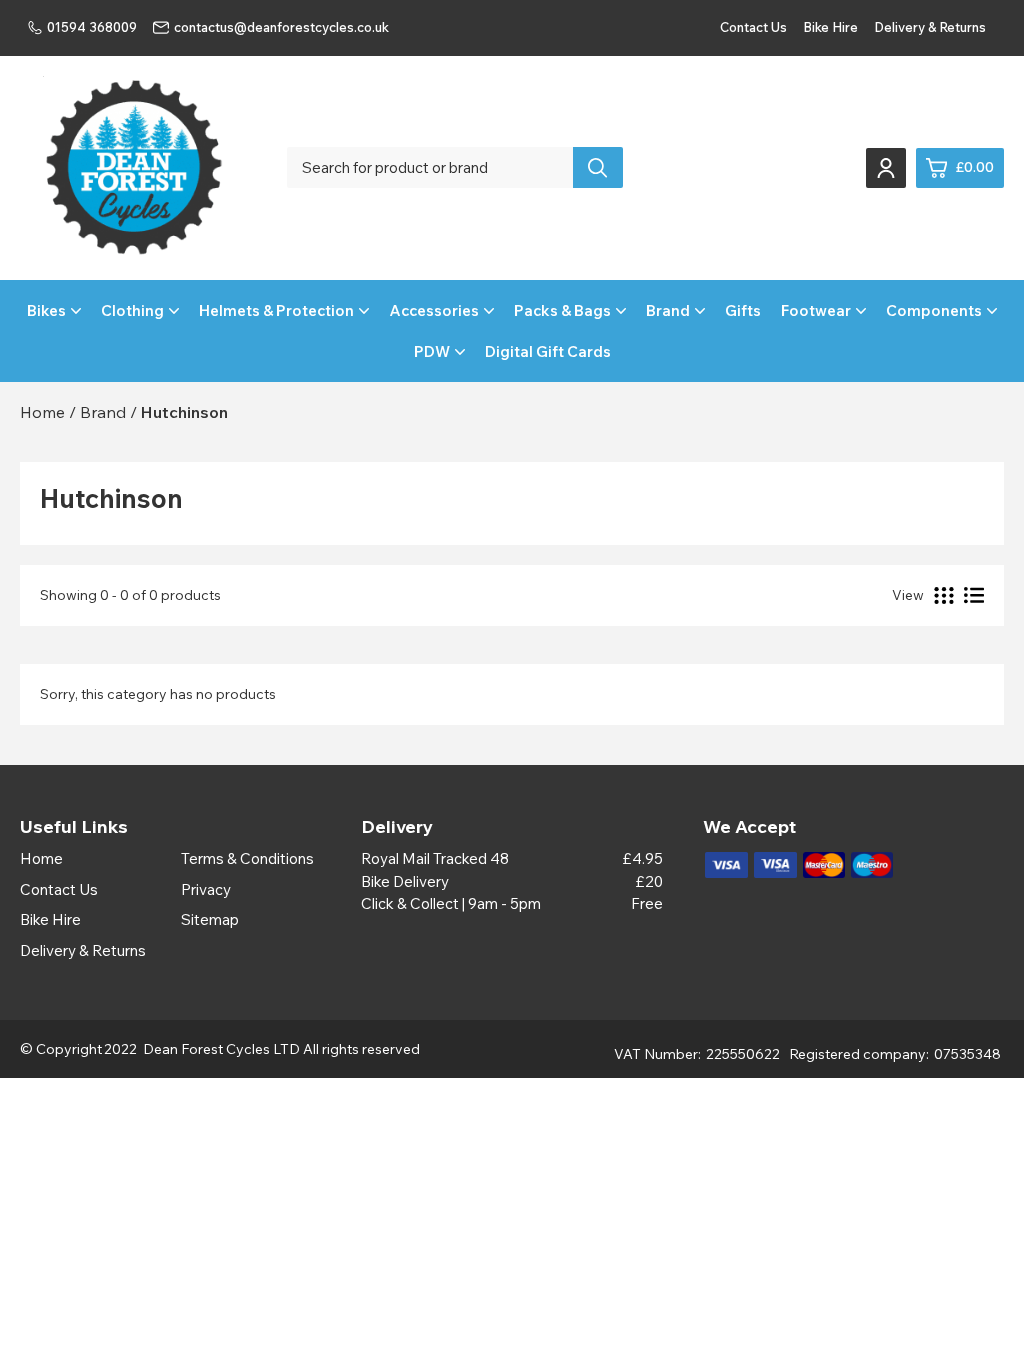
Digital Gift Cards (548, 351)
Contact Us (753, 27)
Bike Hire (830, 27)
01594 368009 (92, 27)
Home (41, 858)
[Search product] (598, 167)
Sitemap (210, 919)
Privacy (206, 889)
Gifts (743, 310)
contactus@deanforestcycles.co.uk (281, 27)
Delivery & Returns (930, 27)
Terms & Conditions (247, 858)
